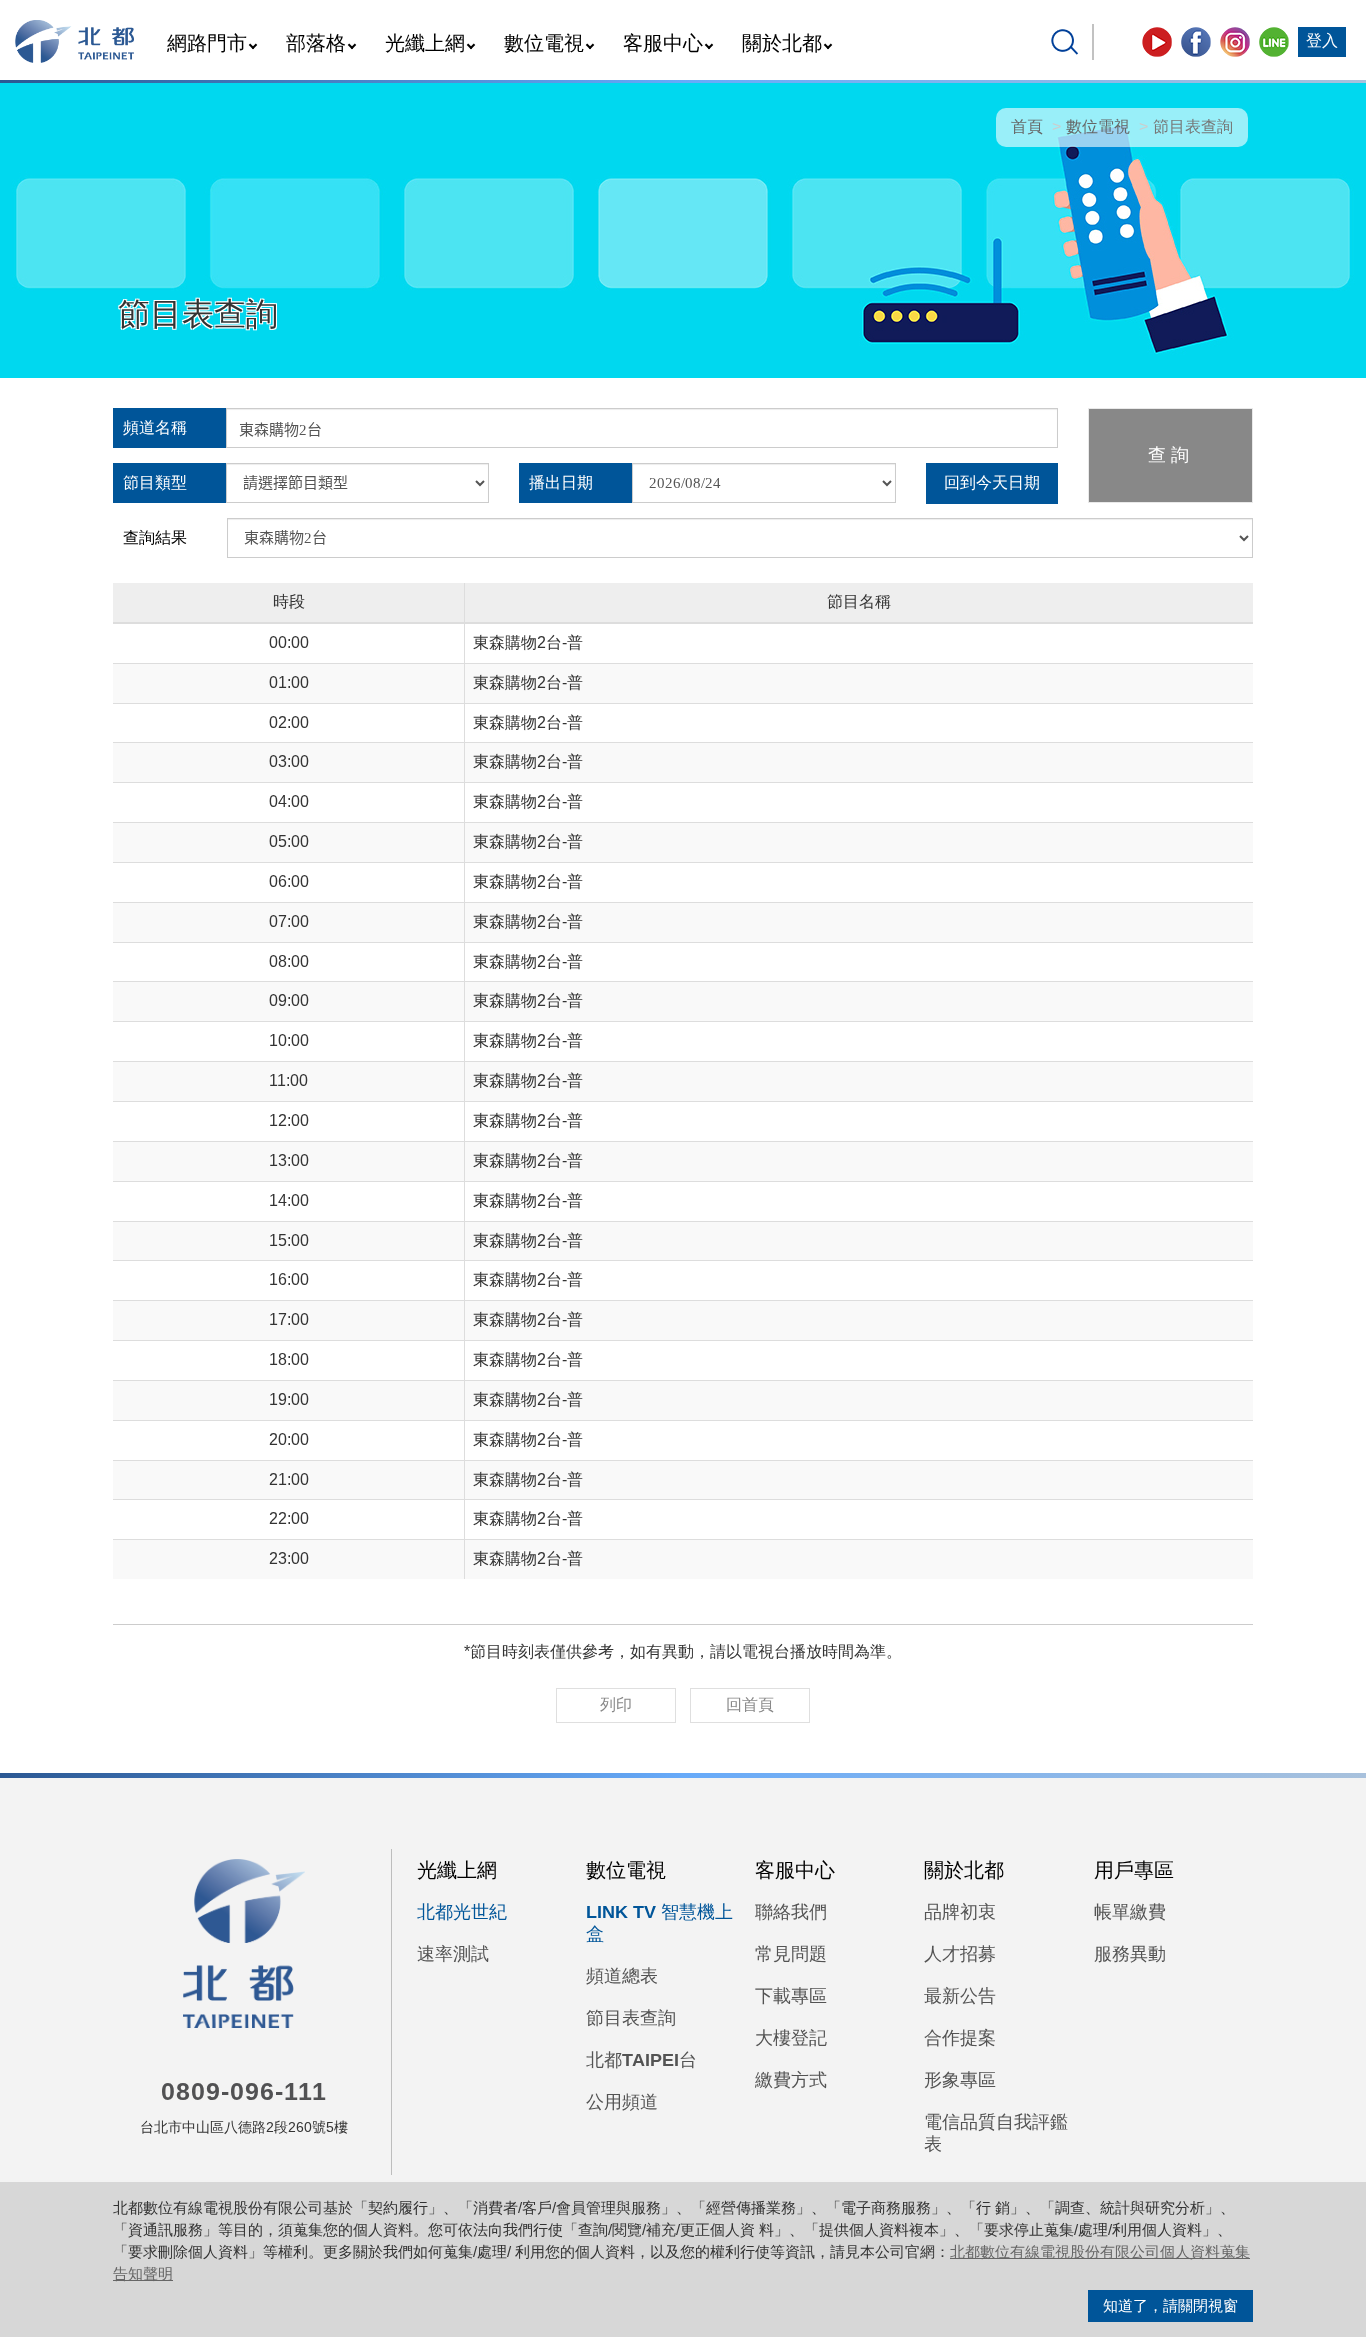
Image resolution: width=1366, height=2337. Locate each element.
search (1065, 42)
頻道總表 (622, 1976)
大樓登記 (791, 2038)
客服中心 (663, 43)
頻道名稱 (155, 427)
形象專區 (960, 2080)
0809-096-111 (244, 2091)
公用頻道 (622, 2102)
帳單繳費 (1130, 1912)
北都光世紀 (462, 1912)
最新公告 (960, 1996)
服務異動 (1130, 1954)
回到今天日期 (992, 482)
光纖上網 (425, 43)
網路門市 (207, 43)
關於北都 (782, 43)
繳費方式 (791, 2080)
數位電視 (544, 43)
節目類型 (155, 482)
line (1274, 42)
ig (1235, 42)
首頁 (1027, 126)
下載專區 (791, 1996)
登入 (1322, 40)
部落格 (316, 43)
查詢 (1171, 455)
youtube (1157, 42)
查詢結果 (155, 537)
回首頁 (750, 1704)
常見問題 (791, 1954)
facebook (1196, 42)
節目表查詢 (631, 2018)
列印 (616, 1704)
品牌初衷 (960, 1912)
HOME (76, 41)
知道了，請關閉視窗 (1170, 2305)
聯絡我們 (791, 1912)
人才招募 (960, 1954)
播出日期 (561, 482)
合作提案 (960, 2038)
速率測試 (453, 1954)
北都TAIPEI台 (641, 2060)
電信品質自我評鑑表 (996, 2133)
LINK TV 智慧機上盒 (659, 1923)
